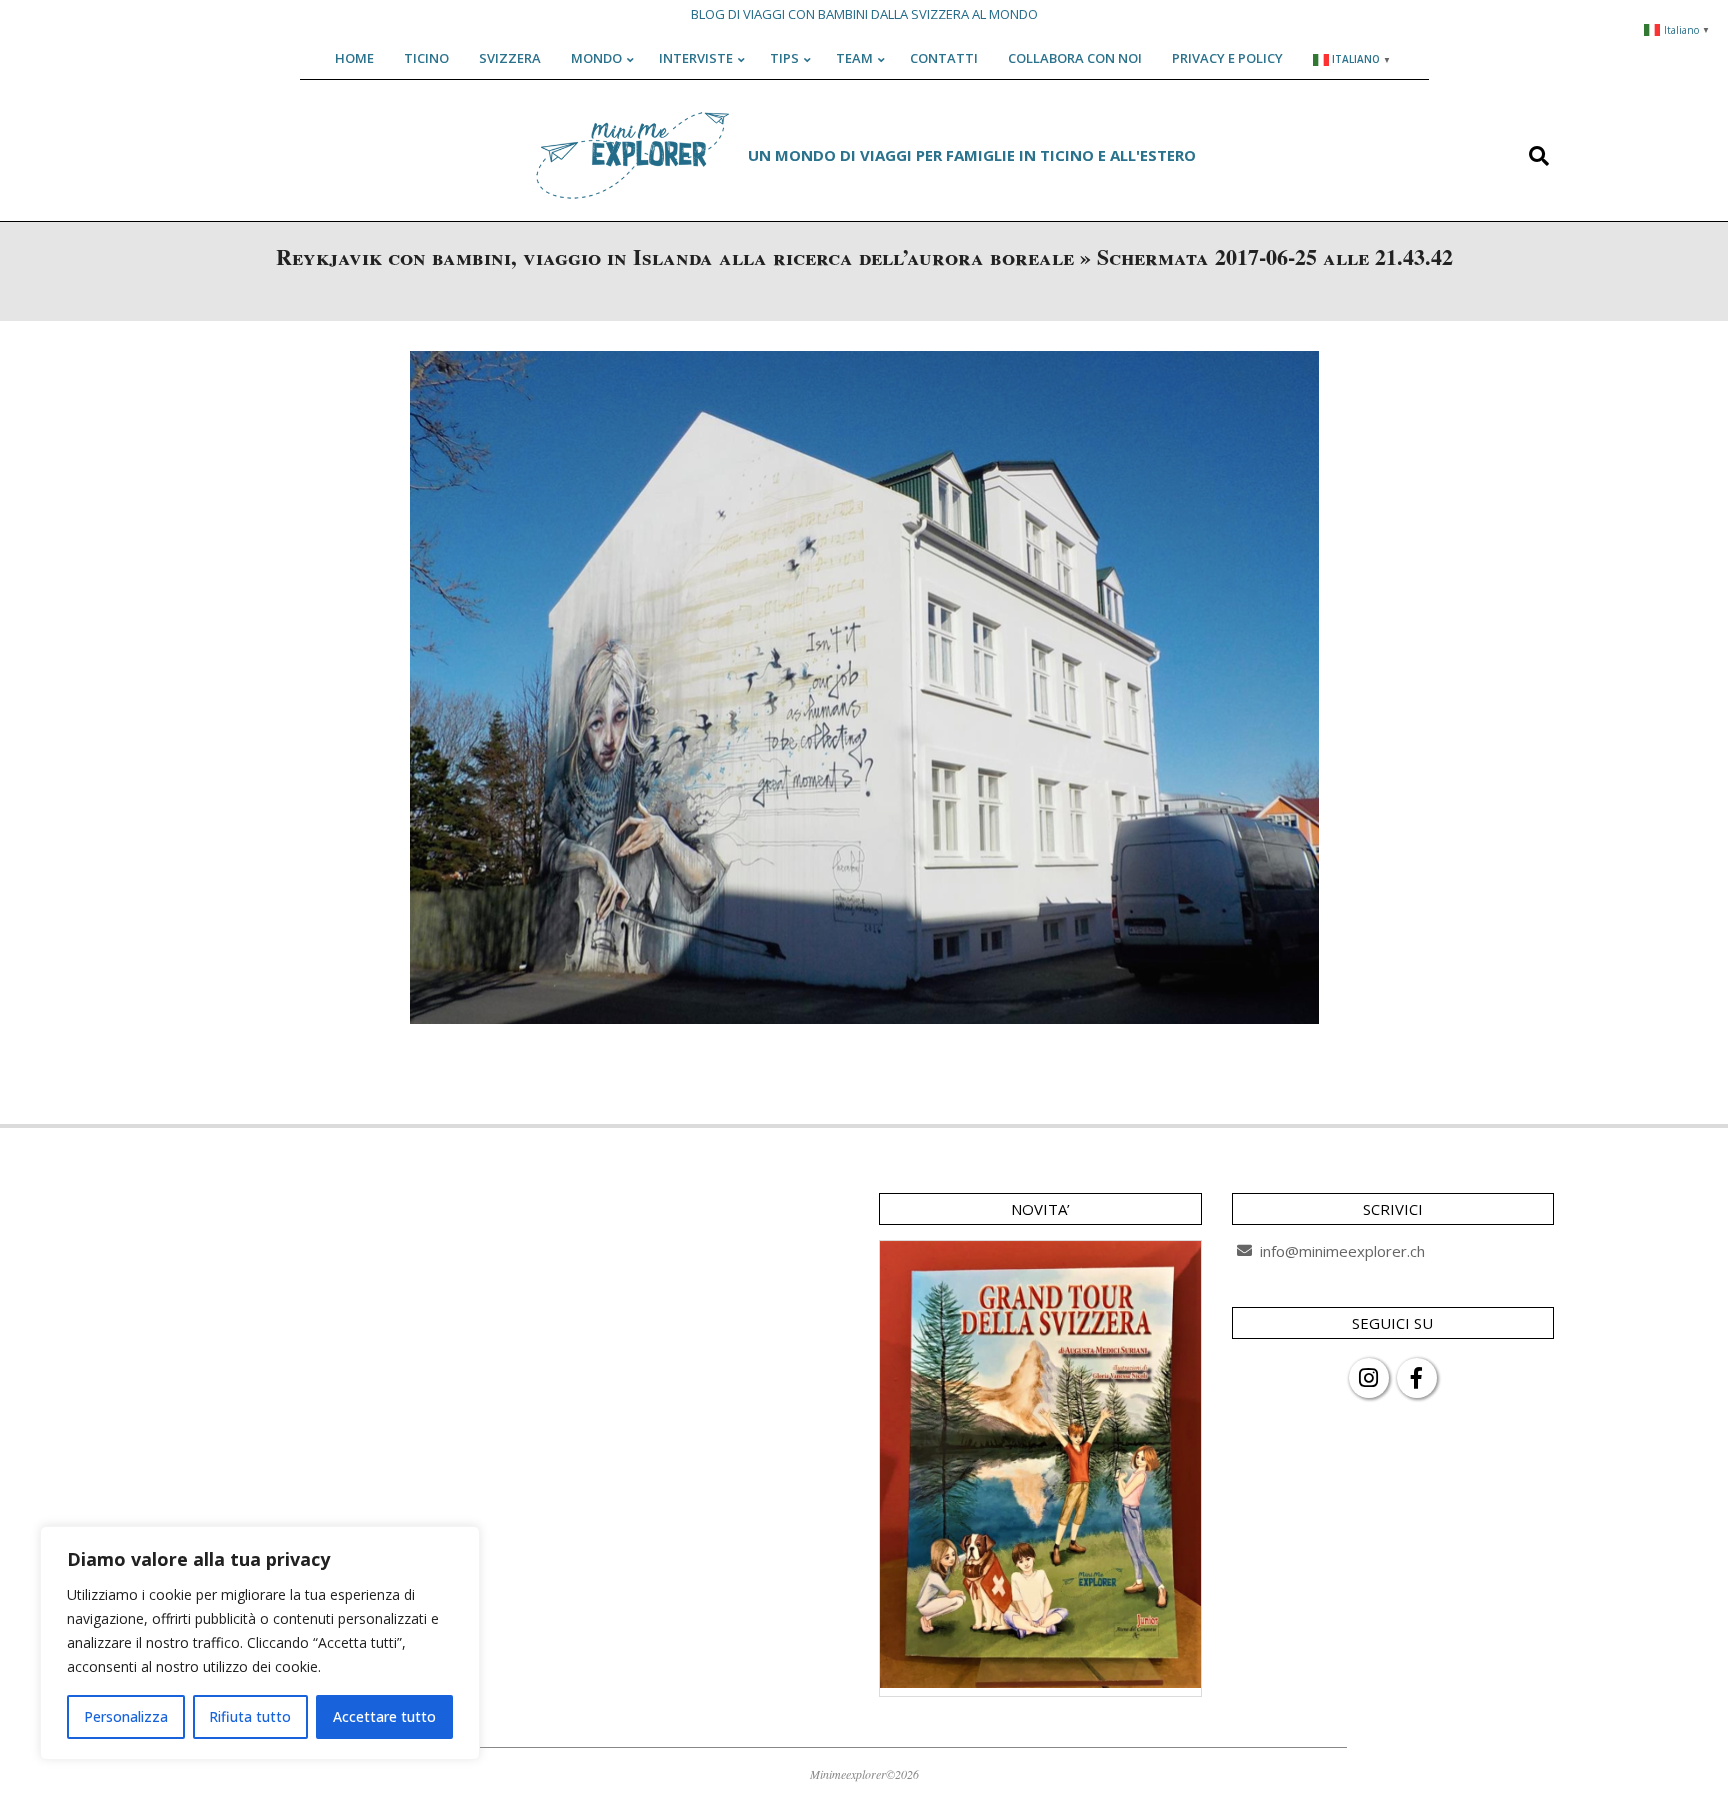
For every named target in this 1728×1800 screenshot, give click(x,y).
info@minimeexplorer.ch (1342, 1251)
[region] (260, 1643)
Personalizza (126, 1716)
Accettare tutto (384, 1716)
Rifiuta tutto (250, 1716)
